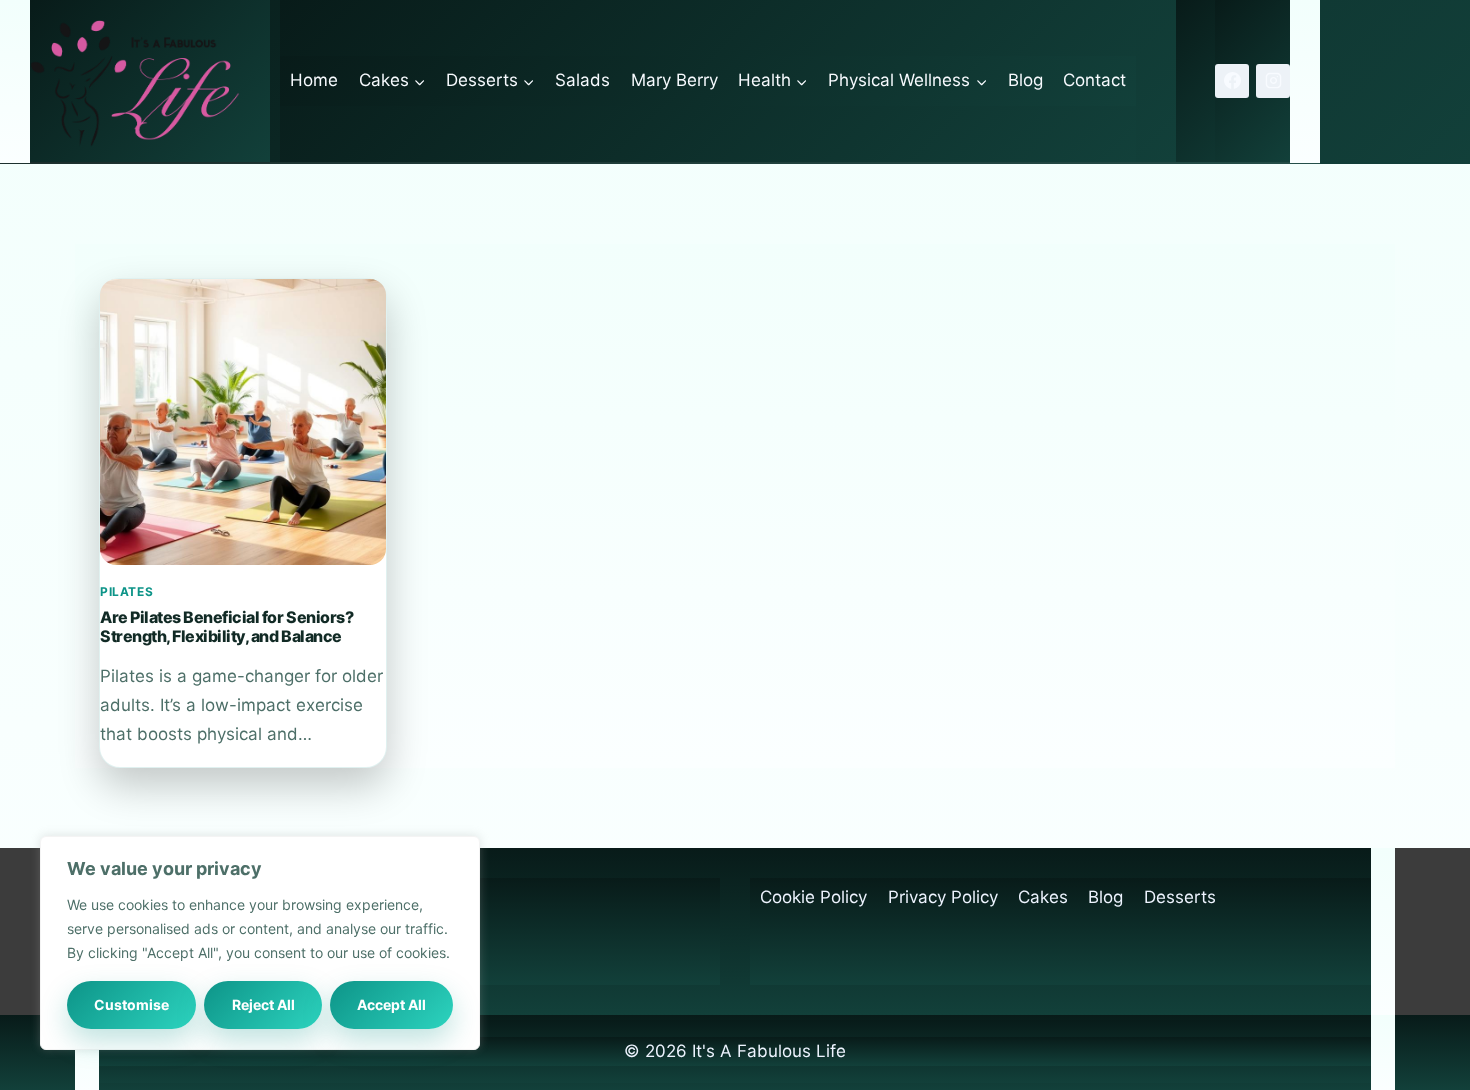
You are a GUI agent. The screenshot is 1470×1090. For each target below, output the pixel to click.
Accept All (391, 1004)
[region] (260, 943)
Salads (582, 80)
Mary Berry (674, 80)
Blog (1025, 80)
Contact (1094, 80)
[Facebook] (1232, 81)
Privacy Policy (943, 897)
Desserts (1180, 897)
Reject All (263, 1004)
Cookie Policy (813, 897)
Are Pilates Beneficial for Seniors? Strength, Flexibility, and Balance (226, 626)
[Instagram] (1273, 81)
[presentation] (243, 422)
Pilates (126, 591)
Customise (131, 1004)
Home (314, 80)
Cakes (1043, 897)
